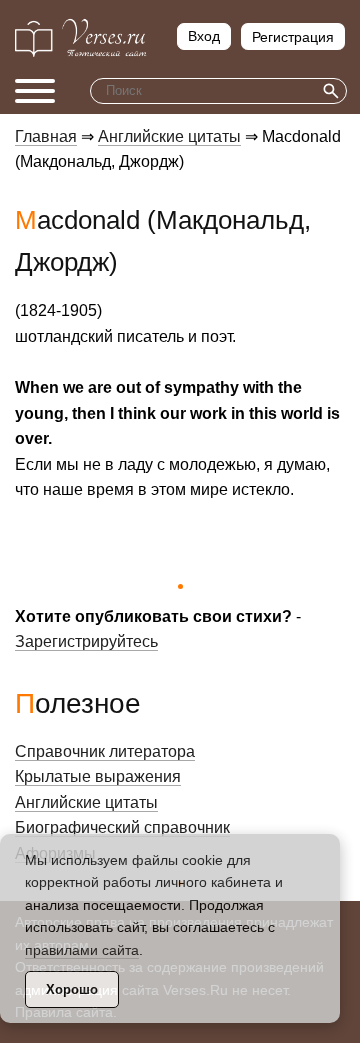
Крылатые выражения (98, 776)
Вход (204, 36)
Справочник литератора (105, 751)
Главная (46, 136)
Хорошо (72, 989)
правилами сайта (82, 950)
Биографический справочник (122, 827)
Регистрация (293, 37)
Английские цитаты (169, 136)
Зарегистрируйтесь (86, 641)
